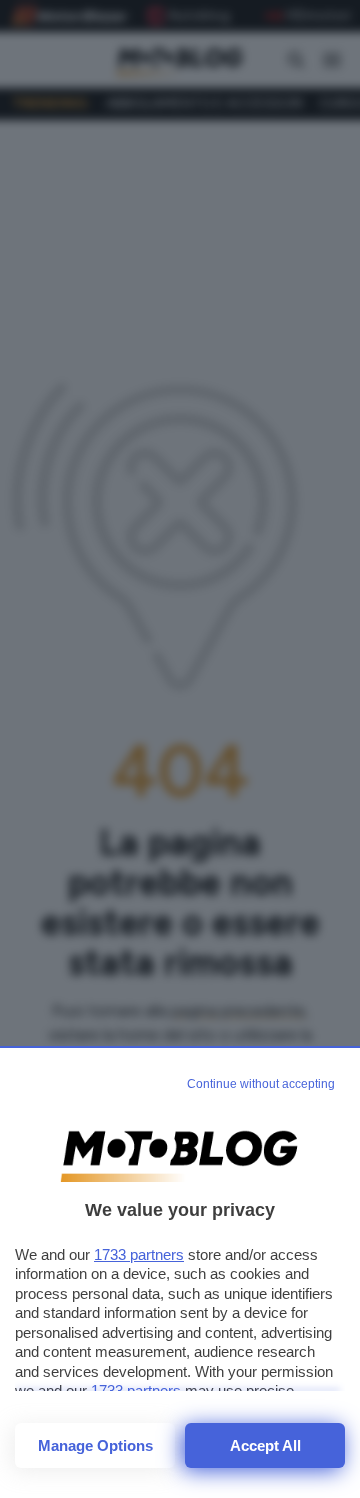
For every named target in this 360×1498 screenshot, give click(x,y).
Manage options (95, 1445)
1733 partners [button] (139, 1254)
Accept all (265, 1445)
